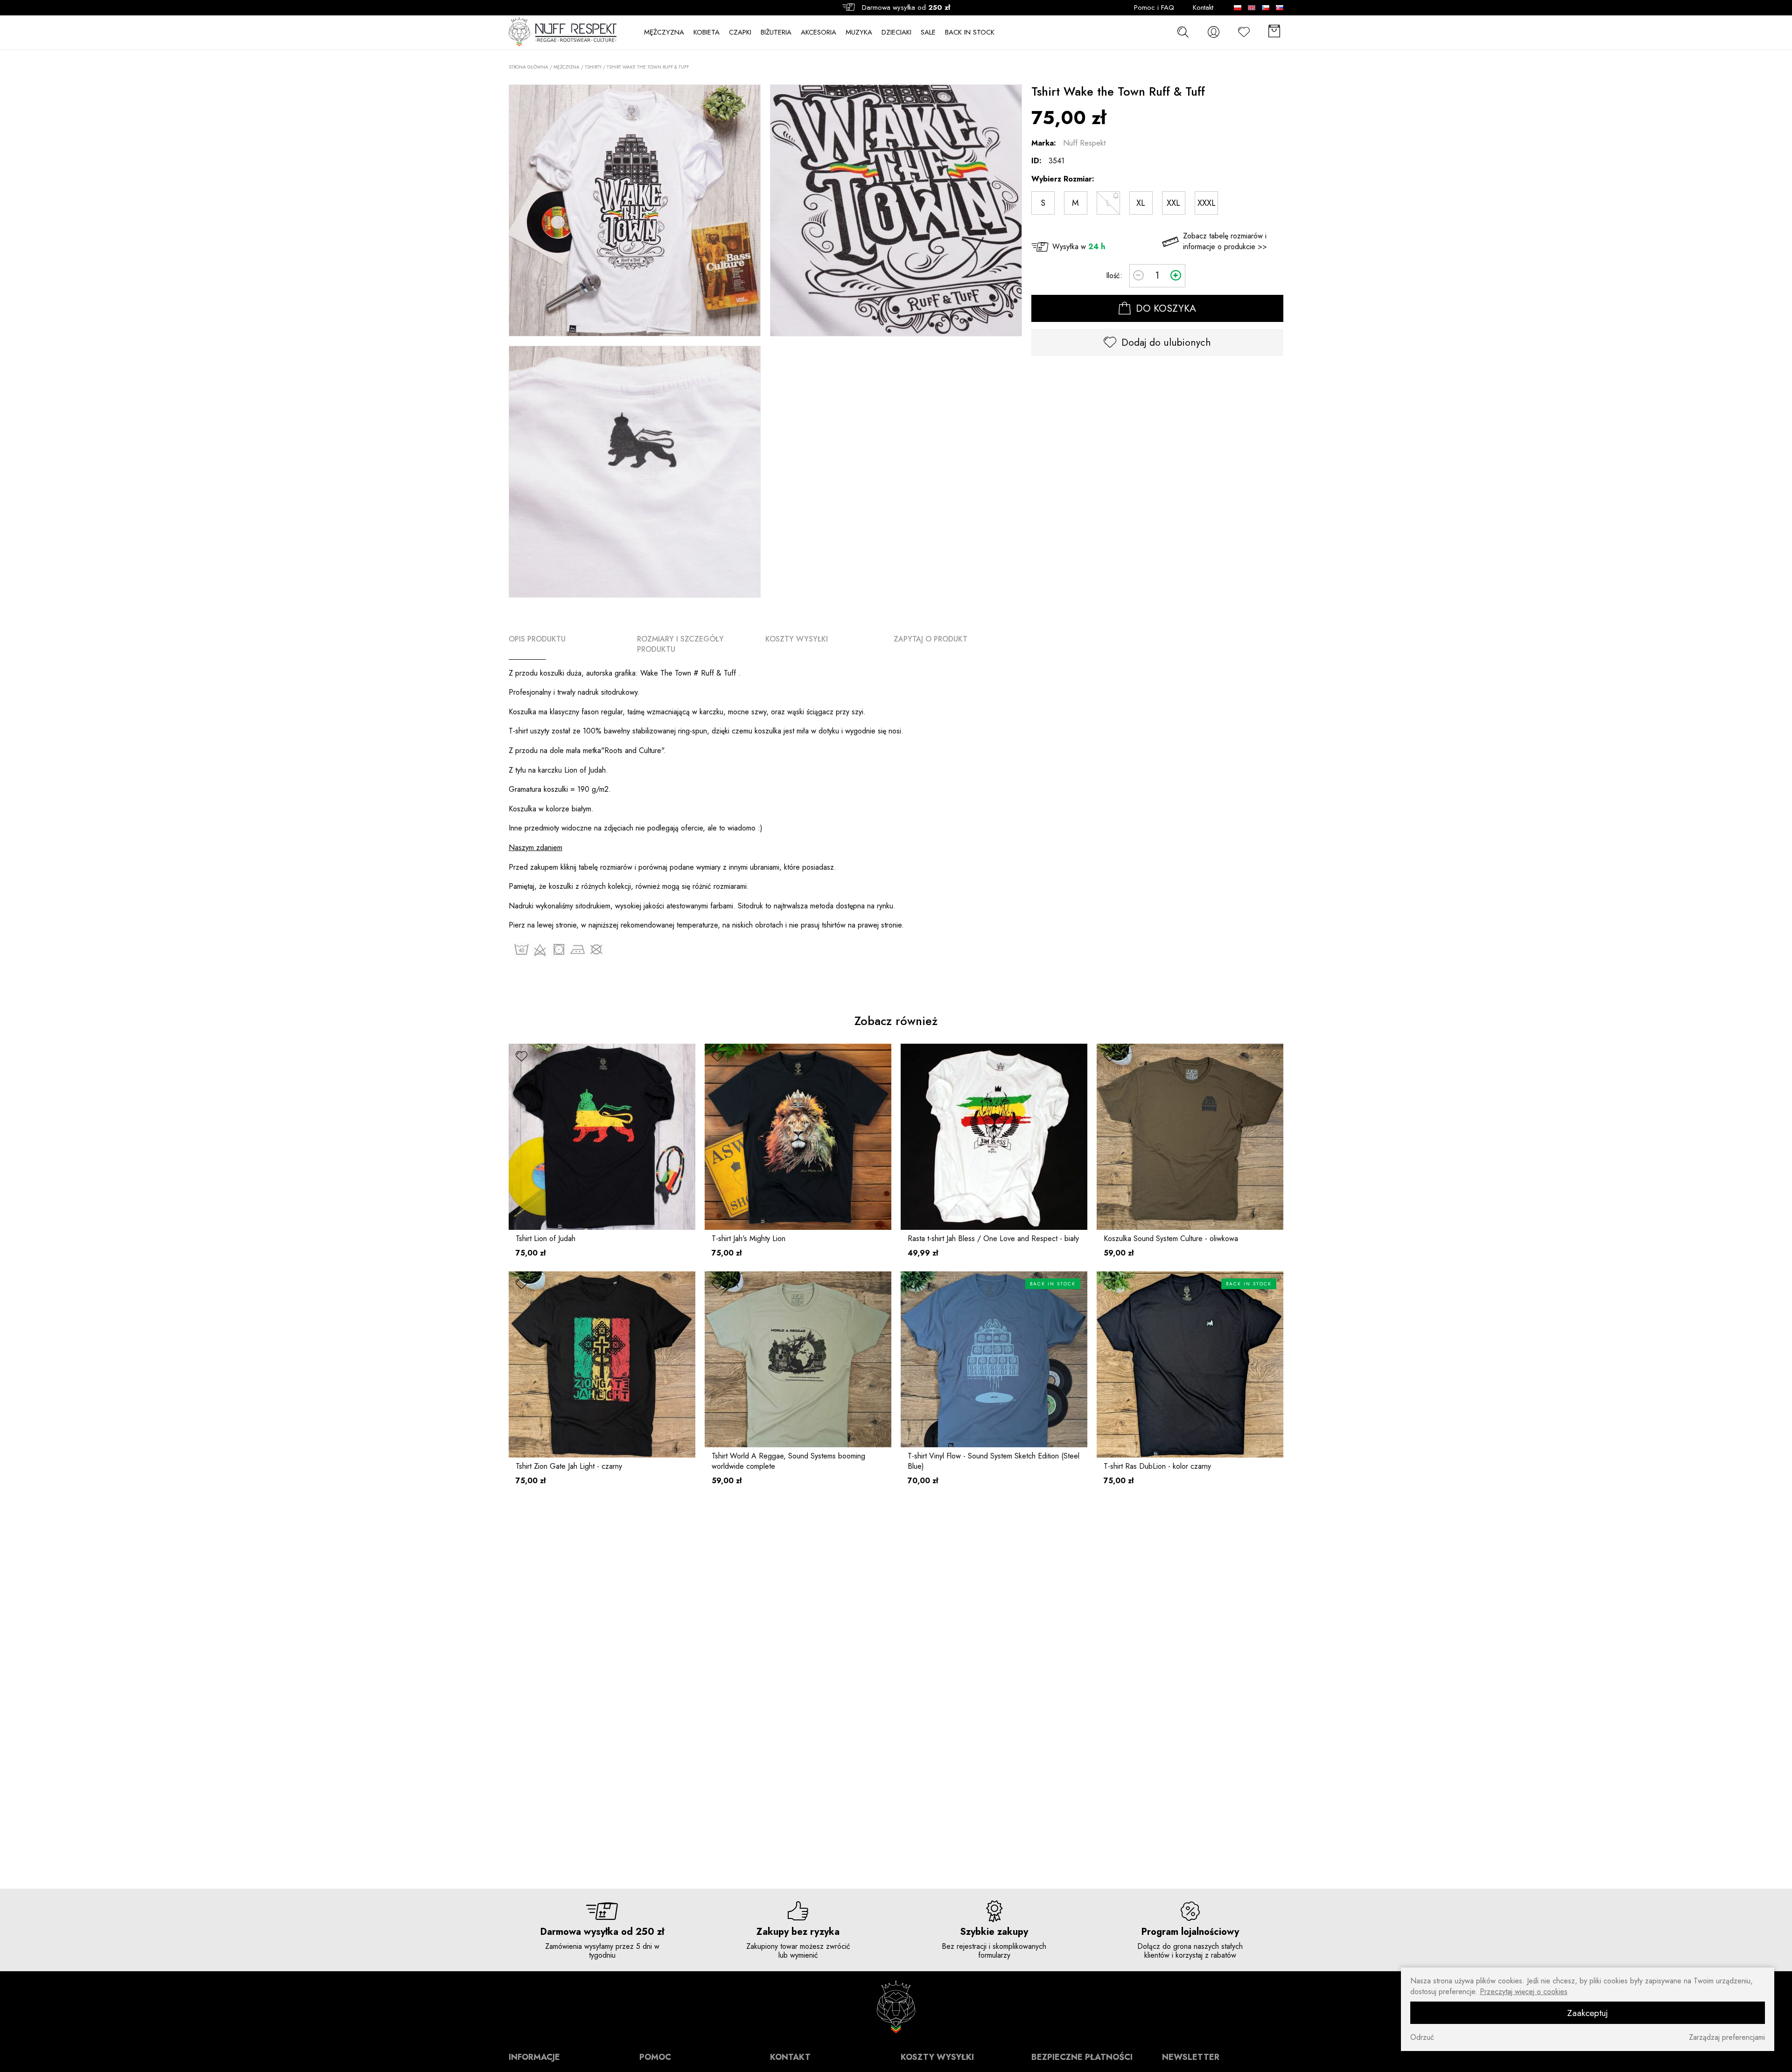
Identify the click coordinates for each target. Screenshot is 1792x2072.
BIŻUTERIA (776, 32)
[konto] (1213, 32)
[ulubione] (521, 1057)
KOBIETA (707, 32)
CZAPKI (740, 32)
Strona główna (528, 67)
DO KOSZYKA (1165, 308)
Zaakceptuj (1588, 2013)
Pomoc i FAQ (1154, 8)
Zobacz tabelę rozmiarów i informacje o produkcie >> (1225, 241)
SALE (928, 32)
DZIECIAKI (896, 32)
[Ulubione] (1244, 32)
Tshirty (593, 67)
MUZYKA (859, 32)
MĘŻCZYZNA (664, 32)
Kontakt (1203, 8)
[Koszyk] (1274, 32)
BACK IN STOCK (970, 32)
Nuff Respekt (1084, 143)
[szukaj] (1183, 32)
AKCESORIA (819, 32)
